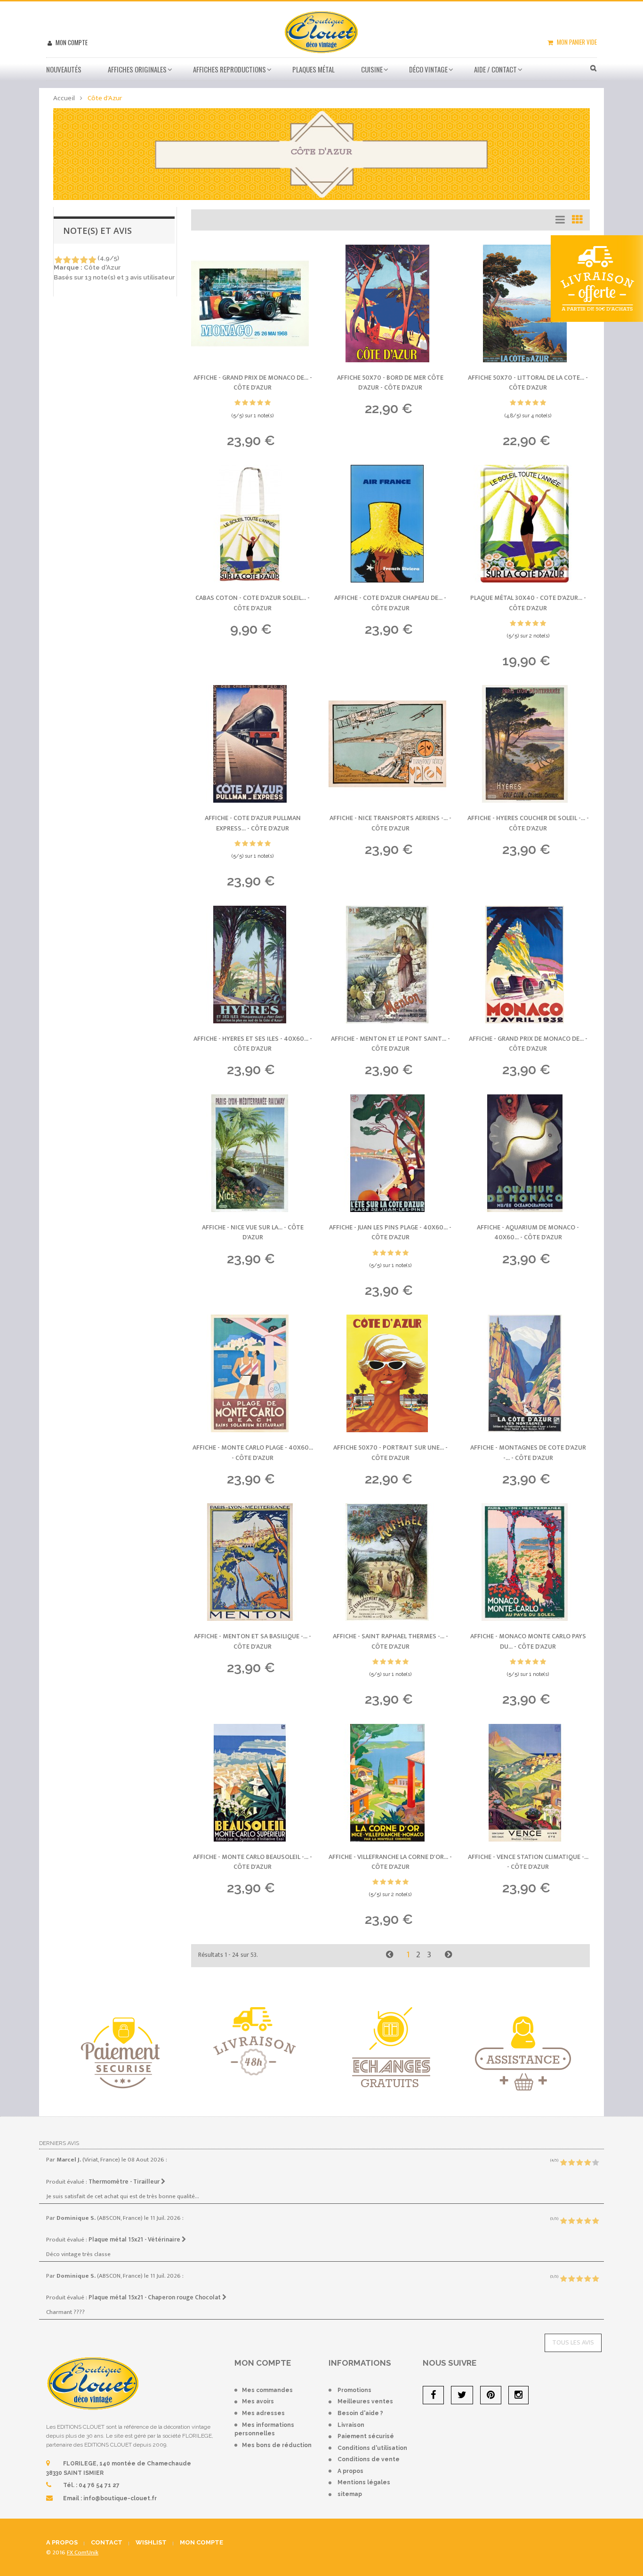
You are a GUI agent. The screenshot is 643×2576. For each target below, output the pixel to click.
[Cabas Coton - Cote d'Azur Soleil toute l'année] (253, 524)
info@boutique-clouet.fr (120, 2498)
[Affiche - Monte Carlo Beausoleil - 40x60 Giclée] (253, 1783)
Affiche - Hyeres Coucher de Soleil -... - (528, 823)
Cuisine (372, 69)
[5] (92, 260)
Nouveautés (64, 69)
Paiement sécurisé (366, 2436)
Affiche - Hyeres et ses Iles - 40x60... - (253, 1044)
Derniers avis (59, 2143)
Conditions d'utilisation (372, 2448)
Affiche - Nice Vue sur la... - (253, 1232)
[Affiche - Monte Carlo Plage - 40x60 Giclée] (253, 1373)
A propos (350, 2471)
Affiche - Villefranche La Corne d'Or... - (390, 1862)
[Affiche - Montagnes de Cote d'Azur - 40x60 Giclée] (528, 1373)
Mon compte (71, 42)
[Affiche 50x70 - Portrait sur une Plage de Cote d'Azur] (390, 1373)
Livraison (351, 2425)
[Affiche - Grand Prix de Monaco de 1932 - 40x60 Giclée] (528, 965)
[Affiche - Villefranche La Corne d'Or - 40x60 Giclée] (390, 1783)
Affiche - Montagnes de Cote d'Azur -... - (528, 1453)
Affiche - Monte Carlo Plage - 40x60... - (253, 1453)
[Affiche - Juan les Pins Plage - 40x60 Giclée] (390, 1153)
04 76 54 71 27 (99, 2485)
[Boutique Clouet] (321, 31)
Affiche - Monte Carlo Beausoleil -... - (253, 1862)
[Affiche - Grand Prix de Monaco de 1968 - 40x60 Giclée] (253, 303)
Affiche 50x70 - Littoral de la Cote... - (528, 383)
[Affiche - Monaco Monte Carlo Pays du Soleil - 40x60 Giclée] (528, 1562)
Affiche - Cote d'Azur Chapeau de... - (390, 603)
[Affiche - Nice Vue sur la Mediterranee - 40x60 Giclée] (253, 1153)
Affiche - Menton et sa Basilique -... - (253, 1641)
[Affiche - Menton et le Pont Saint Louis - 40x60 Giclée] (390, 965)
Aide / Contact (495, 69)
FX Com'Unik (83, 2552)
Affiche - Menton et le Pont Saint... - (390, 1044)
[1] (58, 260)
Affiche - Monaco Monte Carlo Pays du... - (528, 1641)
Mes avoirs (258, 2401)
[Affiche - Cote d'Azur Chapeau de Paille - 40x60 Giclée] (390, 524)
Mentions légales (364, 2482)
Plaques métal (313, 69)
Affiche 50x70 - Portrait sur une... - (390, 1453)
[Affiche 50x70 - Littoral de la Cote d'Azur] (528, 303)
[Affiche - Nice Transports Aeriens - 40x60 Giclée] (390, 744)
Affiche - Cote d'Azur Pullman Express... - (253, 823)
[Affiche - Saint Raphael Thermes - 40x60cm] (390, 1562)
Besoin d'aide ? (360, 2413)
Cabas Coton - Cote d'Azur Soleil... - (253, 603)
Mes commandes (267, 2390)
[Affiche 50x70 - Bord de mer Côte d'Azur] (390, 303)
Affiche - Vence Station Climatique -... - (528, 1862)
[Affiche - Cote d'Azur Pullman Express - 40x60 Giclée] (253, 744)
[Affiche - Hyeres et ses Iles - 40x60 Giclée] (253, 965)
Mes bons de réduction (277, 2445)
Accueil (64, 98)
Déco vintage (428, 69)
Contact (107, 2542)
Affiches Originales (137, 69)
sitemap (350, 2494)
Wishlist (151, 2542)
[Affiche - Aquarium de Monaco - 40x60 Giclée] (528, 1153)
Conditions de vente (369, 2459)
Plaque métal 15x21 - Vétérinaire (135, 2240)
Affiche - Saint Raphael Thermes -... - (390, 1641)
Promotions (354, 2390)
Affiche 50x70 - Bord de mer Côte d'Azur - (390, 383)
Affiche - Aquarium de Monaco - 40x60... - (528, 1232)
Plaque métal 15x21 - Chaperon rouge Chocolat (155, 2297)
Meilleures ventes (365, 2401)
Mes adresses (263, 2413)
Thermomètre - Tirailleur (125, 2182)
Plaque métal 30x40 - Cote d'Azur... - (528, 603)
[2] (67, 260)
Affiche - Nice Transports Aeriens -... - (390, 823)
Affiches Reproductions (229, 69)
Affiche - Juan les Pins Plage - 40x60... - (390, 1232)
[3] (75, 260)
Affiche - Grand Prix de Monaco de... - (253, 383)
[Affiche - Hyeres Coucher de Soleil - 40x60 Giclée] (528, 744)
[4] (84, 260)
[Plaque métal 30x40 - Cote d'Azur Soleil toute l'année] (528, 524)
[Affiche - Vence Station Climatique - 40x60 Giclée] (528, 1783)
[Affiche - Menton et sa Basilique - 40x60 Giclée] (253, 1562)
